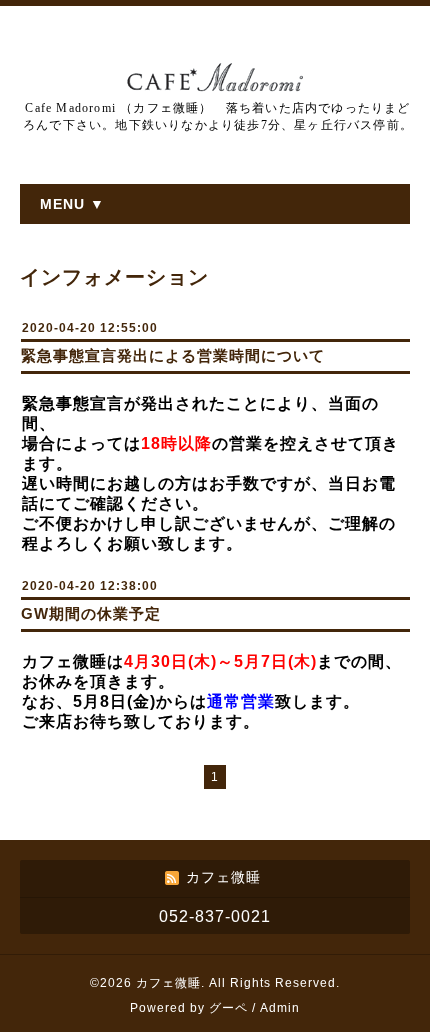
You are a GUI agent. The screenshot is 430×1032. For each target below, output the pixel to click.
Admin (280, 1008)
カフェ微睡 (168, 983)
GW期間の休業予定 (91, 613)
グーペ (228, 1008)
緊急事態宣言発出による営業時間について (173, 355)
